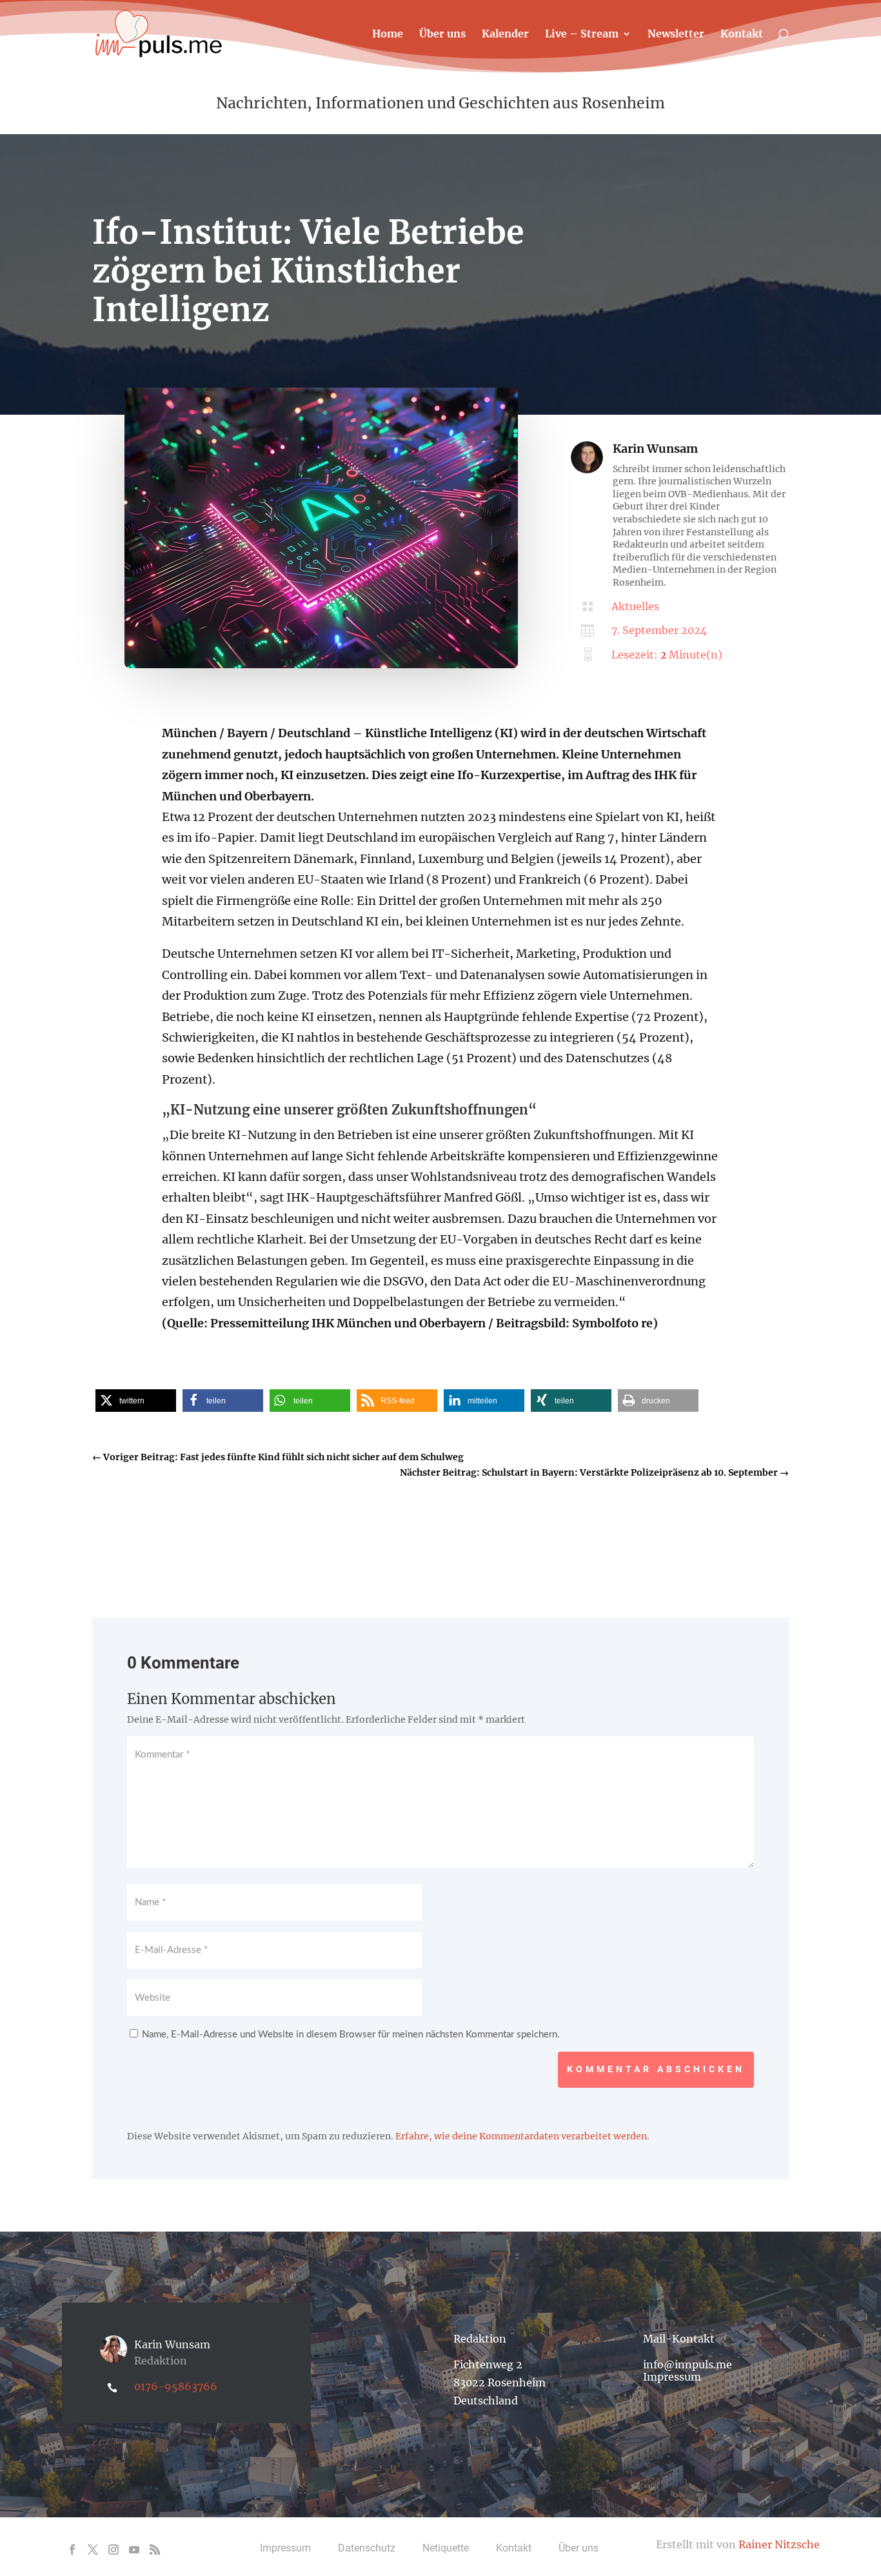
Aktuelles (635, 606)
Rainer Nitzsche (779, 2544)
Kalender (505, 35)
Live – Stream (582, 35)
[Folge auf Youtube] (134, 2550)
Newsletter (676, 35)
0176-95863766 (176, 2386)
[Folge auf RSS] (155, 2550)
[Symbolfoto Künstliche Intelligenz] (321, 665)
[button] (136, 1401)
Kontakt (742, 35)
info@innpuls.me (688, 2364)
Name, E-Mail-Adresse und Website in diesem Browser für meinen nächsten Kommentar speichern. (351, 2035)
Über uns (442, 35)
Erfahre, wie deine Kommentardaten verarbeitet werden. (522, 2136)
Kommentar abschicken (656, 2069)
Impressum (672, 2377)
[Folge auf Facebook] (72, 2550)
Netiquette (446, 2548)
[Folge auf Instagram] (114, 2550)
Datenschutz (367, 2548)
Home (388, 35)
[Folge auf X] (93, 2550)
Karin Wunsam (655, 449)
